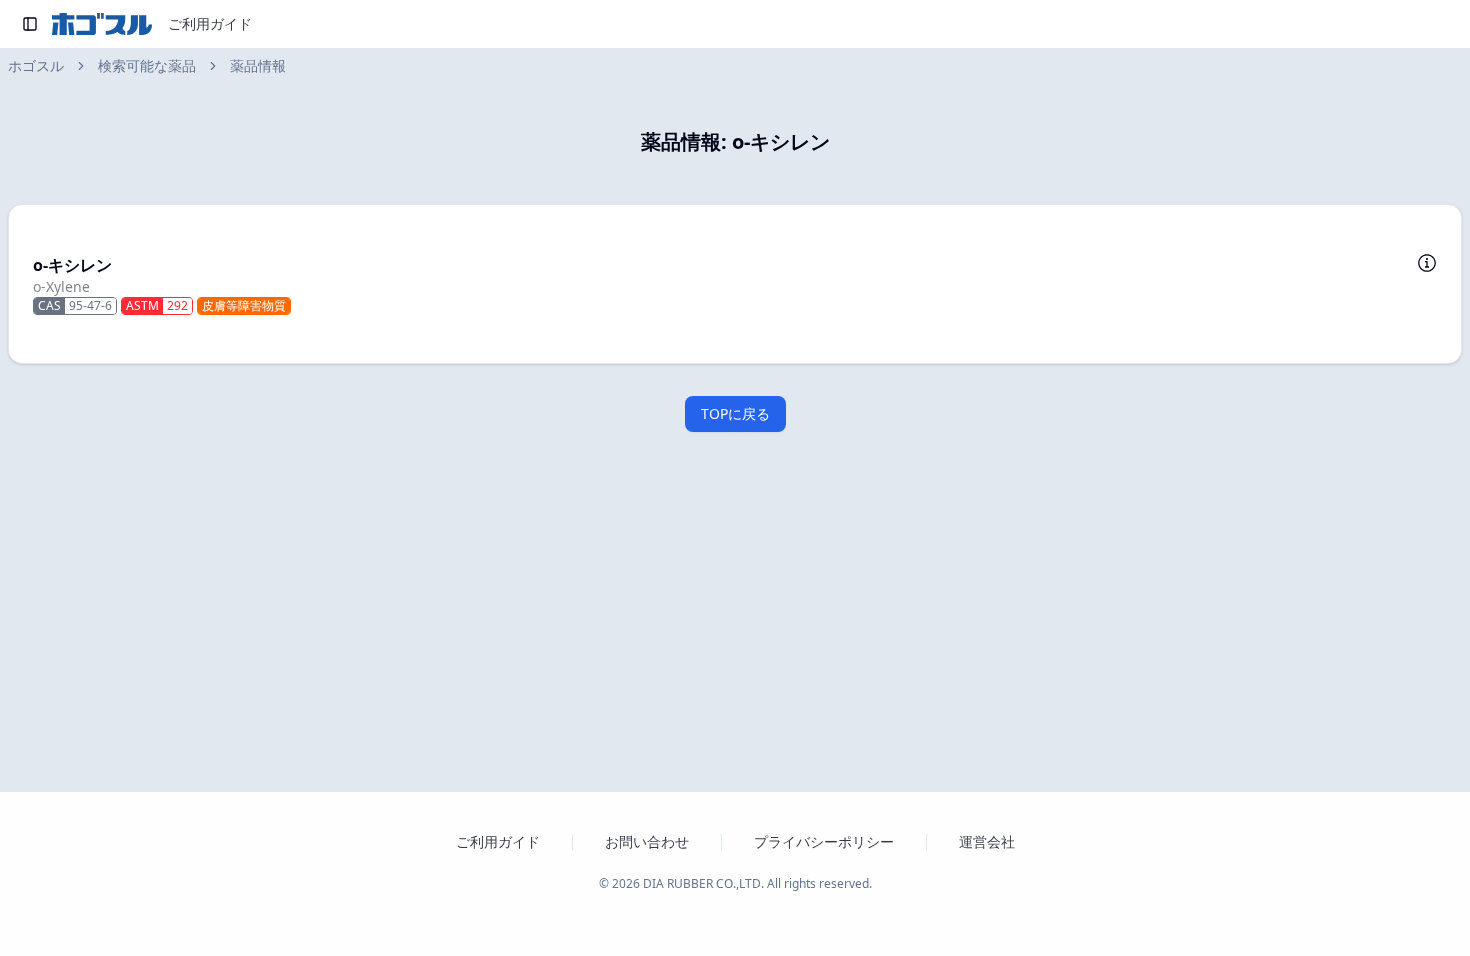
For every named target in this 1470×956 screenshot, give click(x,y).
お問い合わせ (647, 841)
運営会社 (987, 841)
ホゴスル (36, 65)
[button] (735, 284)
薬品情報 (258, 65)
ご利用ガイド (210, 23)
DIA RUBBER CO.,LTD (702, 883)
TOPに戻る (735, 413)
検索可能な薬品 (147, 65)
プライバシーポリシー (824, 841)
